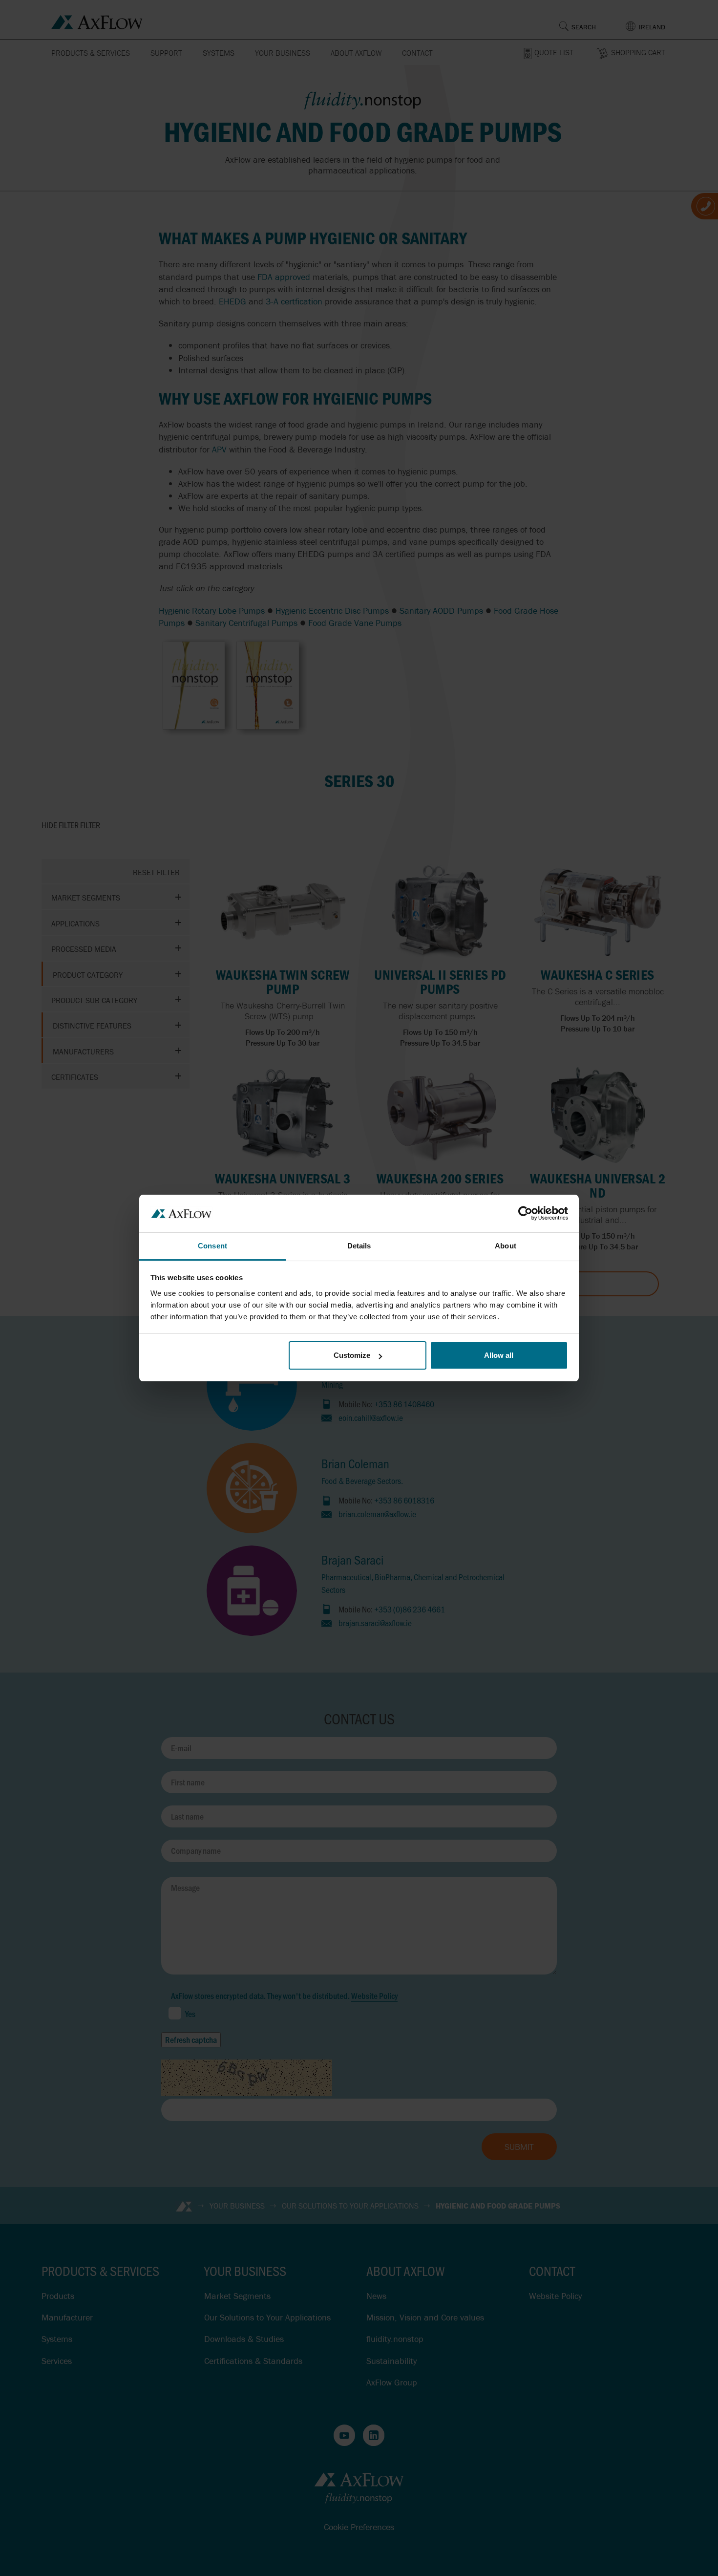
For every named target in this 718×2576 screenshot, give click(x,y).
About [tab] (506, 1246)
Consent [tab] (212, 1246)
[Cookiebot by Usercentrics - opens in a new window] (525, 1213)
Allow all (499, 1355)
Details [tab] (359, 1246)
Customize (352, 1355)
